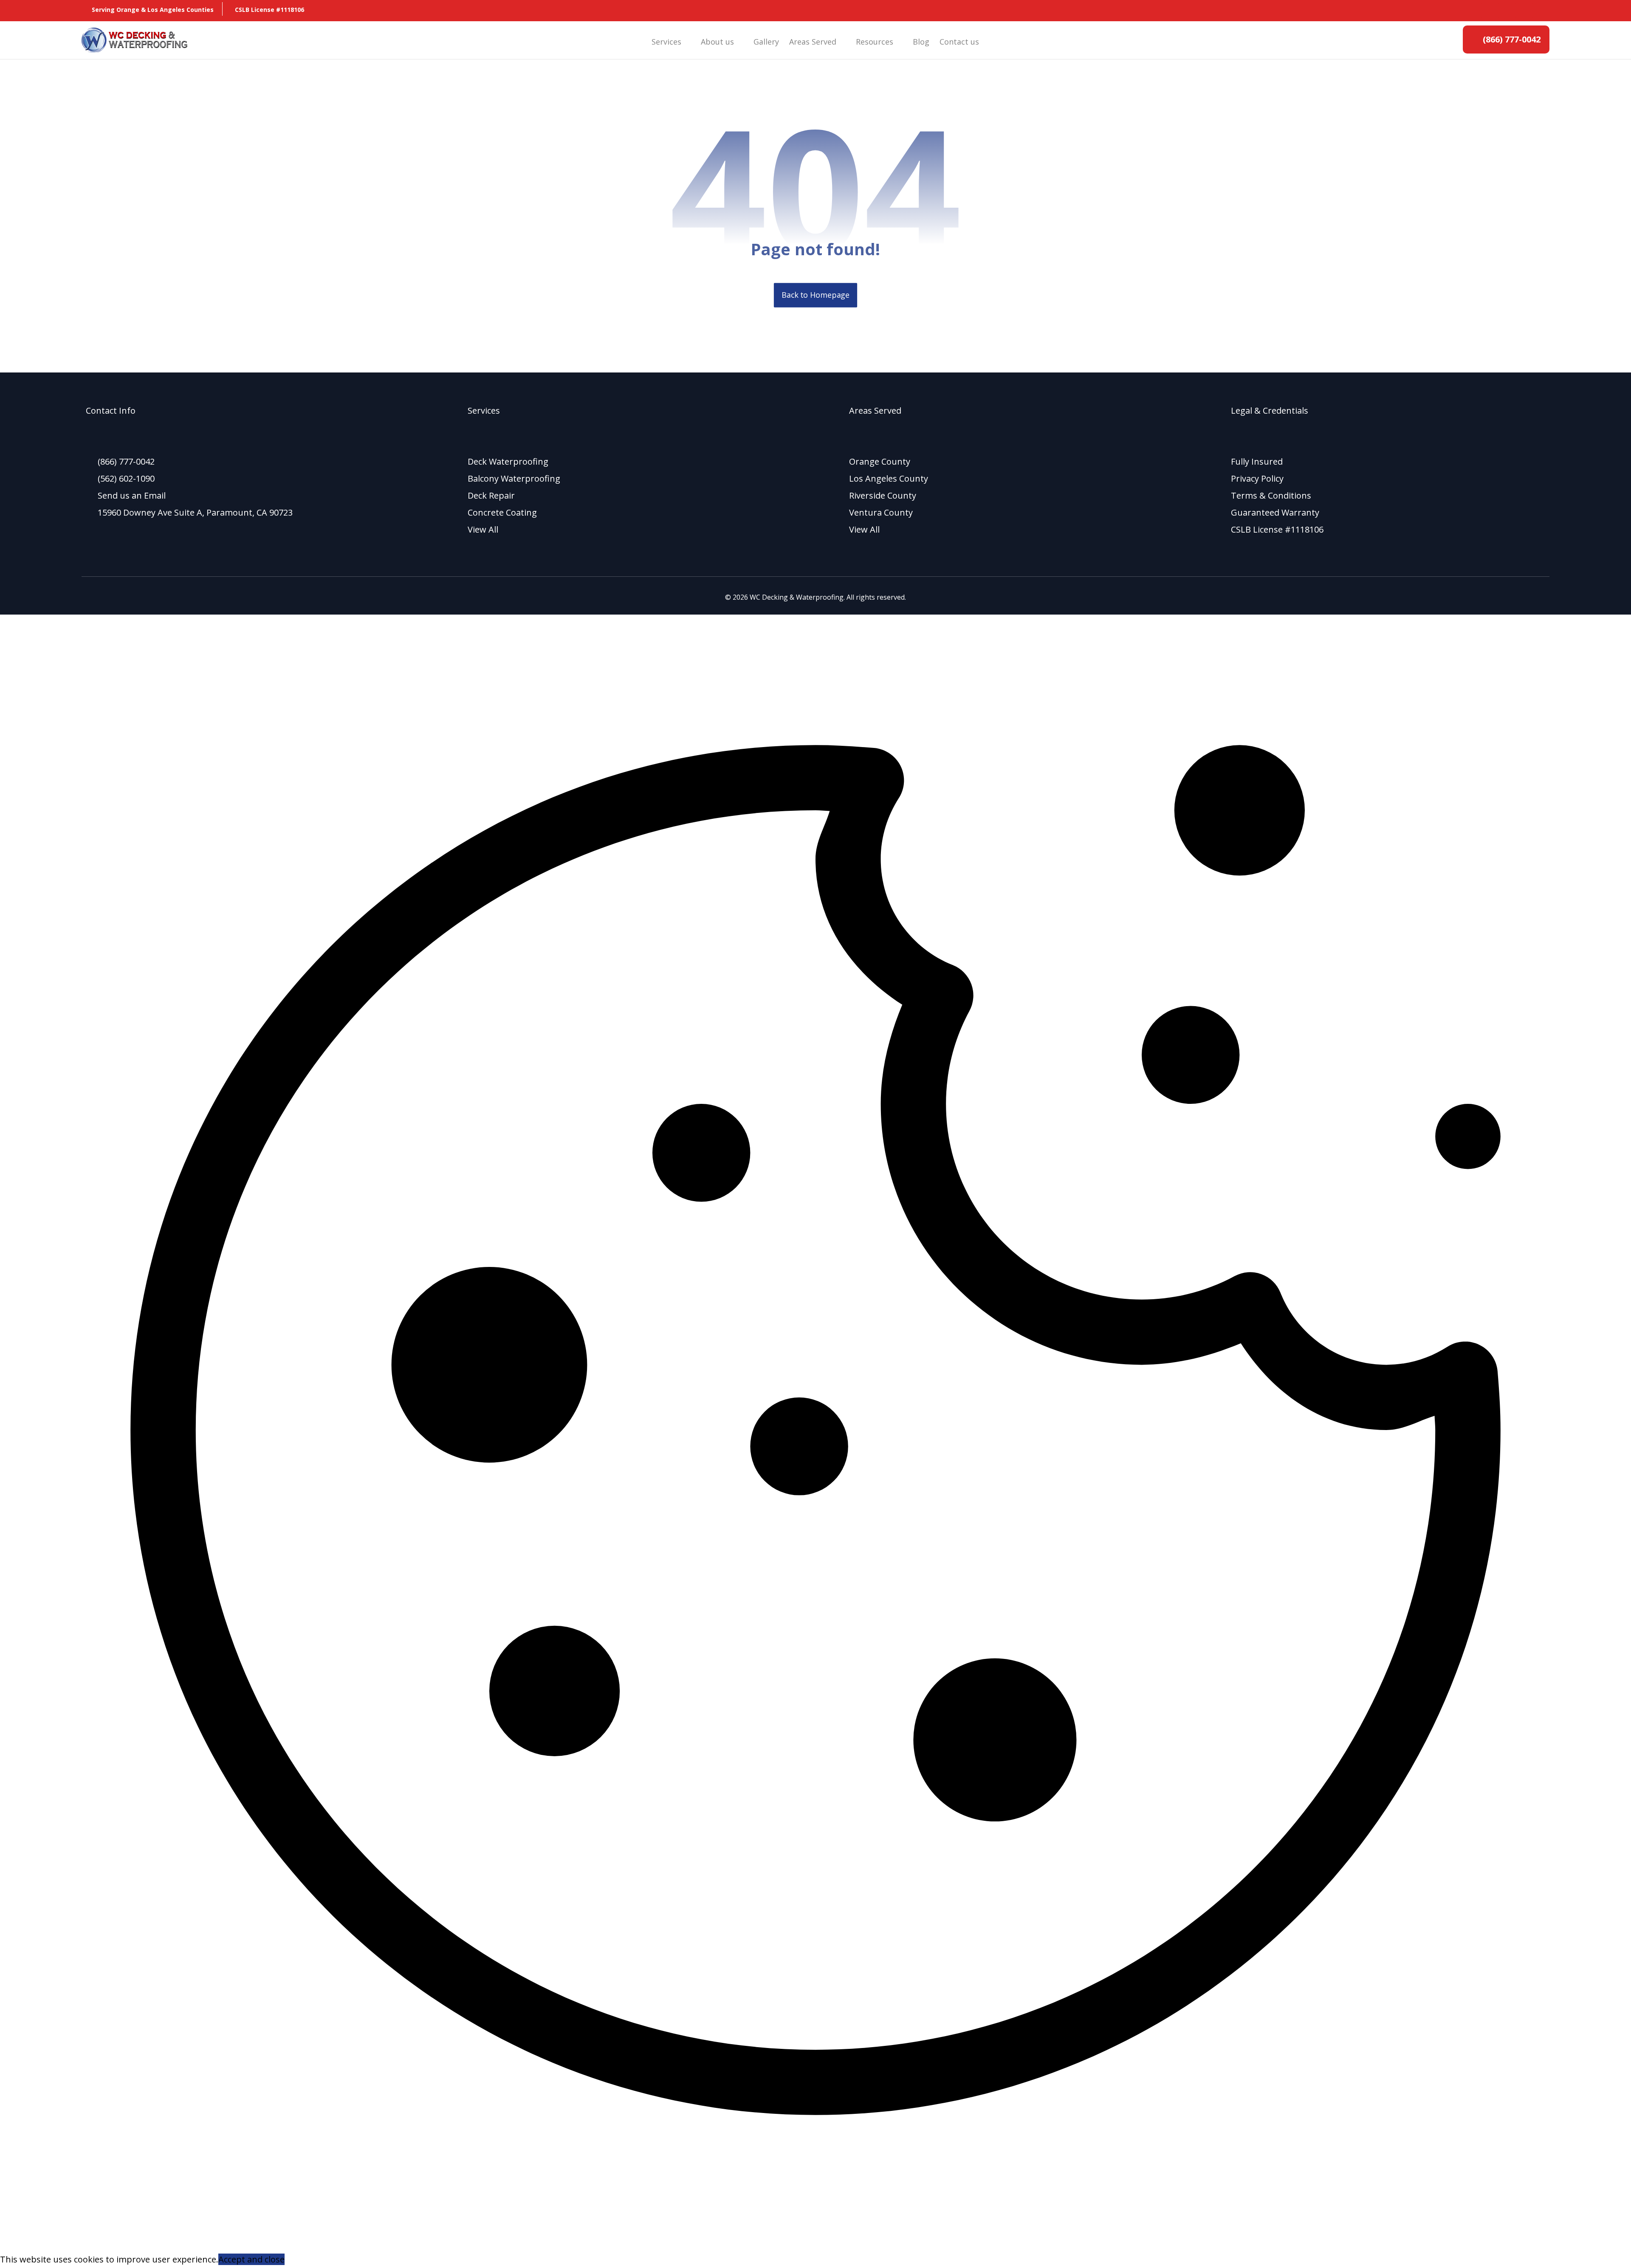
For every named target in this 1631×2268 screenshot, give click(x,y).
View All (483, 529)
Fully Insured (1257, 461)
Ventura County (881, 512)
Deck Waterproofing (508, 461)
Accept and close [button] (251, 2259)
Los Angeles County (889, 478)
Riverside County (883, 495)
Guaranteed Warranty (1275, 512)
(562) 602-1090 (126, 478)
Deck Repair (491, 495)
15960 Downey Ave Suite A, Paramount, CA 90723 (195, 512)
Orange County (880, 461)
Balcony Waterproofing (514, 478)
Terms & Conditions (1271, 495)
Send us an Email (132, 495)
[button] (1473, 11)
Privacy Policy (1257, 478)
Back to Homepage (815, 295)
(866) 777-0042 (126, 461)
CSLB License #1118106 (1277, 529)
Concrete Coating (502, 512)
